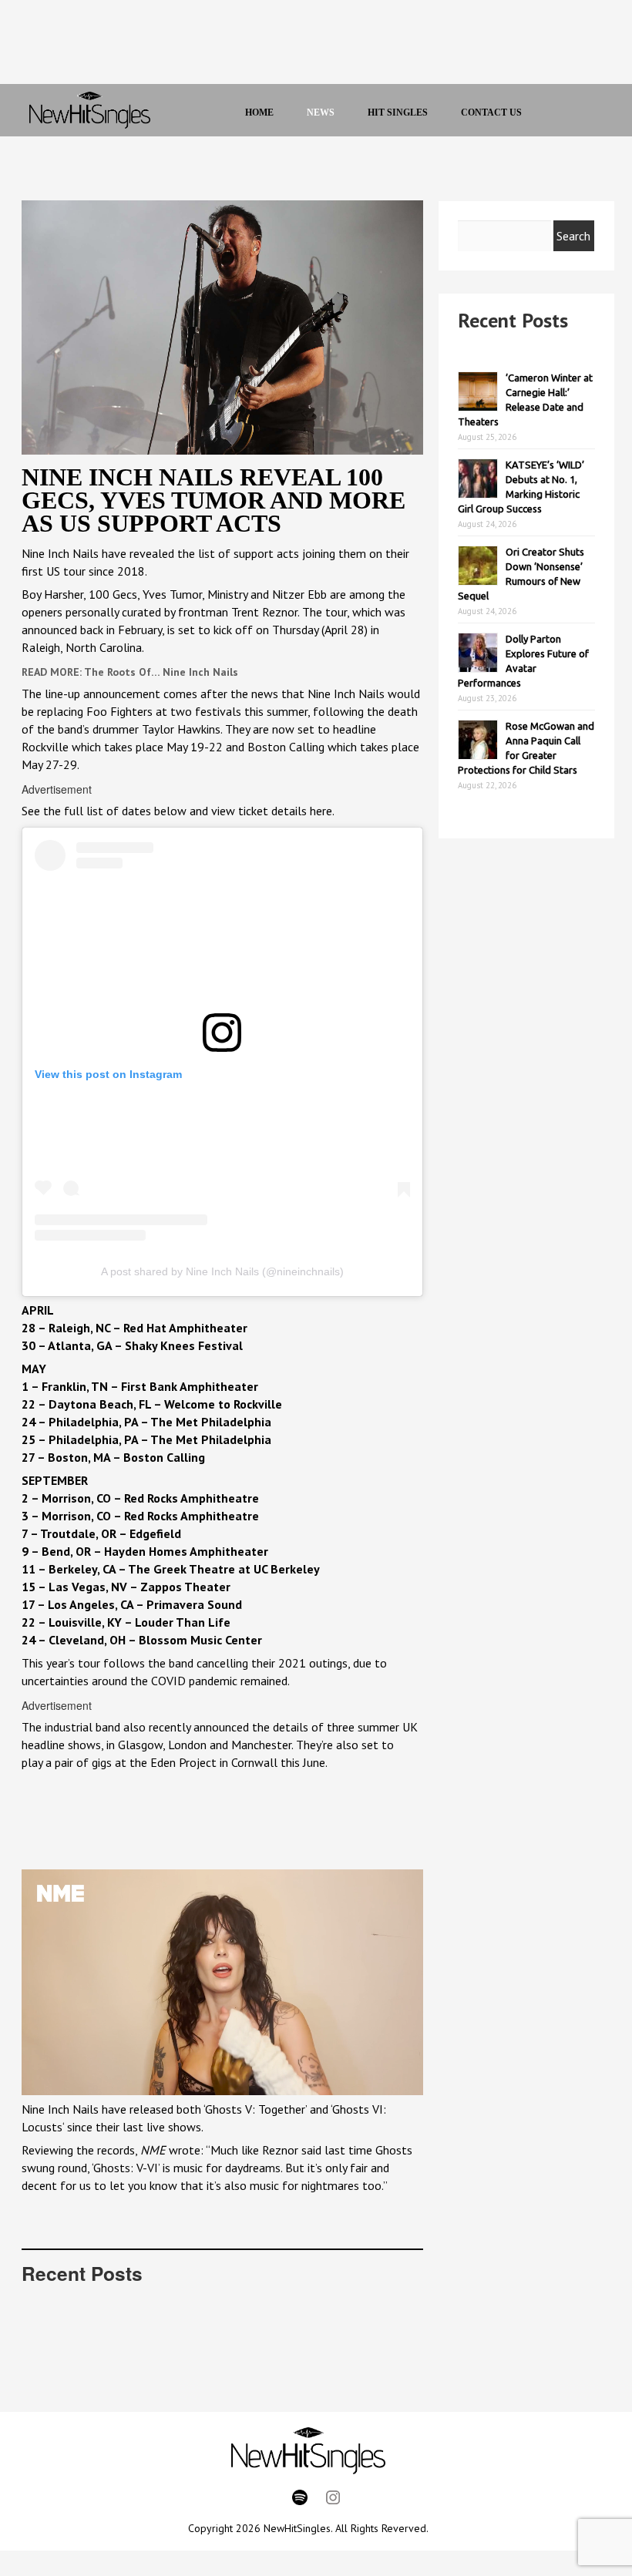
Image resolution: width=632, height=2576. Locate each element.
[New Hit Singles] (90, 110)
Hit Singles (398, 113)
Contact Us (491, 113)
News (321, 113)
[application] (222, 1982)
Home (259, 113)
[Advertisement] (299, 46)
